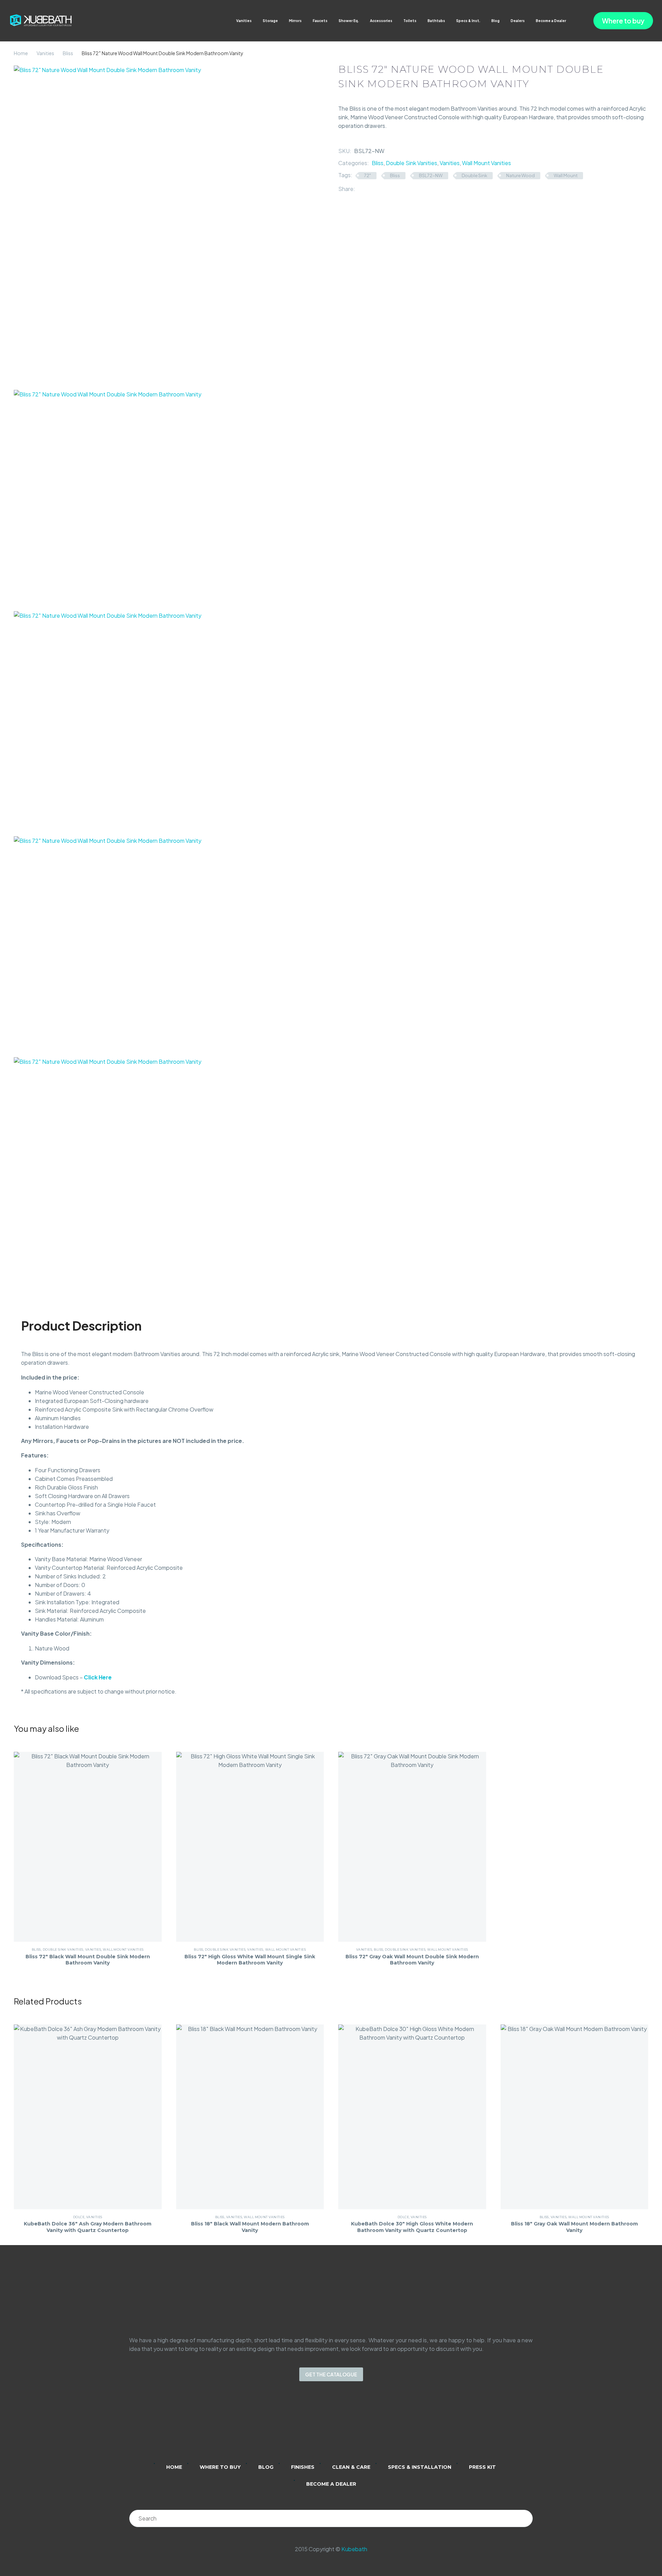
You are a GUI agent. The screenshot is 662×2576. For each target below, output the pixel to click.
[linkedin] (304, 2427)
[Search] (524, 2518)
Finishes (303, 2467)
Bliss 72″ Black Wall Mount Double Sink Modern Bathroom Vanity (88, 1960)
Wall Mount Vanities (487, 163)
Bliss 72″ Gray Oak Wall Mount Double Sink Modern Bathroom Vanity (412, 1960)
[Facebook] (360, 189)
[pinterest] (358, 2427)
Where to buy (623, 21)
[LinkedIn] (391, 189)
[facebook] (340, 2427)
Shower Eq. (349, 21)
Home (21, 53)
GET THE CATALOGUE (331, 2374)
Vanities (244, 21)
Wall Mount (566, 175)
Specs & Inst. (468, 21)
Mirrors (295, 21)
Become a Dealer (551, 21)
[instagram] (322, 2427)
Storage (270, 21)
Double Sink (474, 175)
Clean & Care (351, 2467)
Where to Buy (220, 2467)
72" (368, 175)
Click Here (98, 1677)
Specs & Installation (420, 2467)
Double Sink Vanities (412, 163)
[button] (573, 21)
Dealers (518, 21)
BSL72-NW (431, 175)
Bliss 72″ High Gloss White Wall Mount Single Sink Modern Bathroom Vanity (250, 1960)
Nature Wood (520, 175)
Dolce (79, 2217)
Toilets (410, 21)
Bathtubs (436, 21)
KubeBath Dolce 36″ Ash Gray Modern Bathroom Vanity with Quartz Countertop (88, 2227)
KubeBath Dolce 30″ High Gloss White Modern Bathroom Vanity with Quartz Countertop (412, 2227)
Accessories (381, 21)
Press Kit (482, 2467)
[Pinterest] (381, 189)
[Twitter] (371, 189)
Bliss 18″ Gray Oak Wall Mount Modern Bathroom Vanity (574, 2227)
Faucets (320, 21)
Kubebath (354, 2549)
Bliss (68, 53)
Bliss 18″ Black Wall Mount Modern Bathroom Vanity (250, 2227)
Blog (495, 21)
